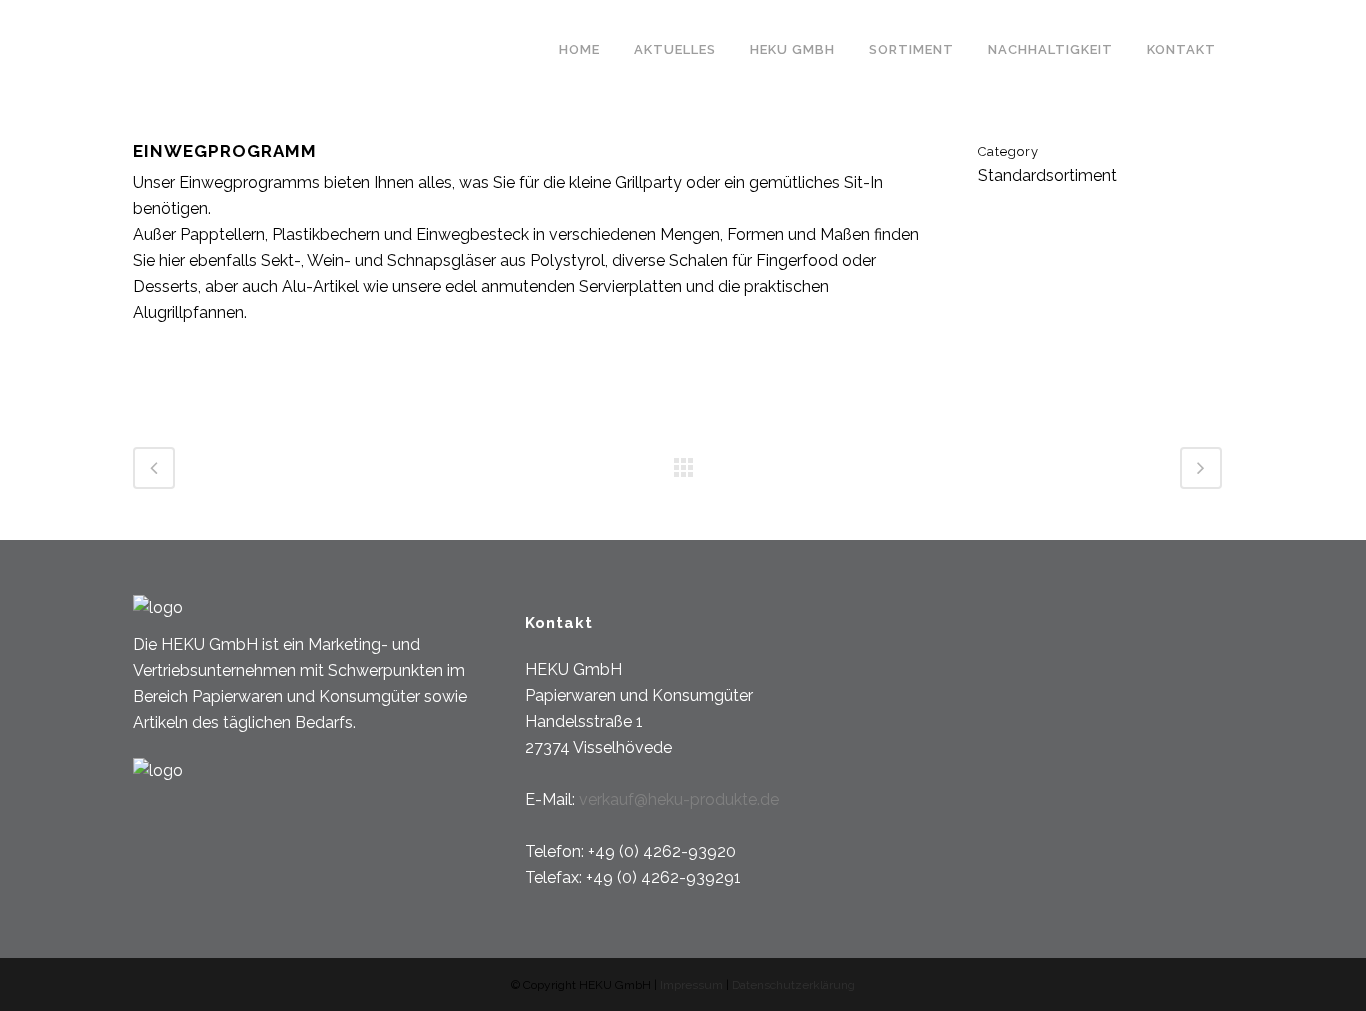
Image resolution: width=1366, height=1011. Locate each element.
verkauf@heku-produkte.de (679, 799)
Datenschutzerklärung (793, 985)
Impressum (693, 985)
